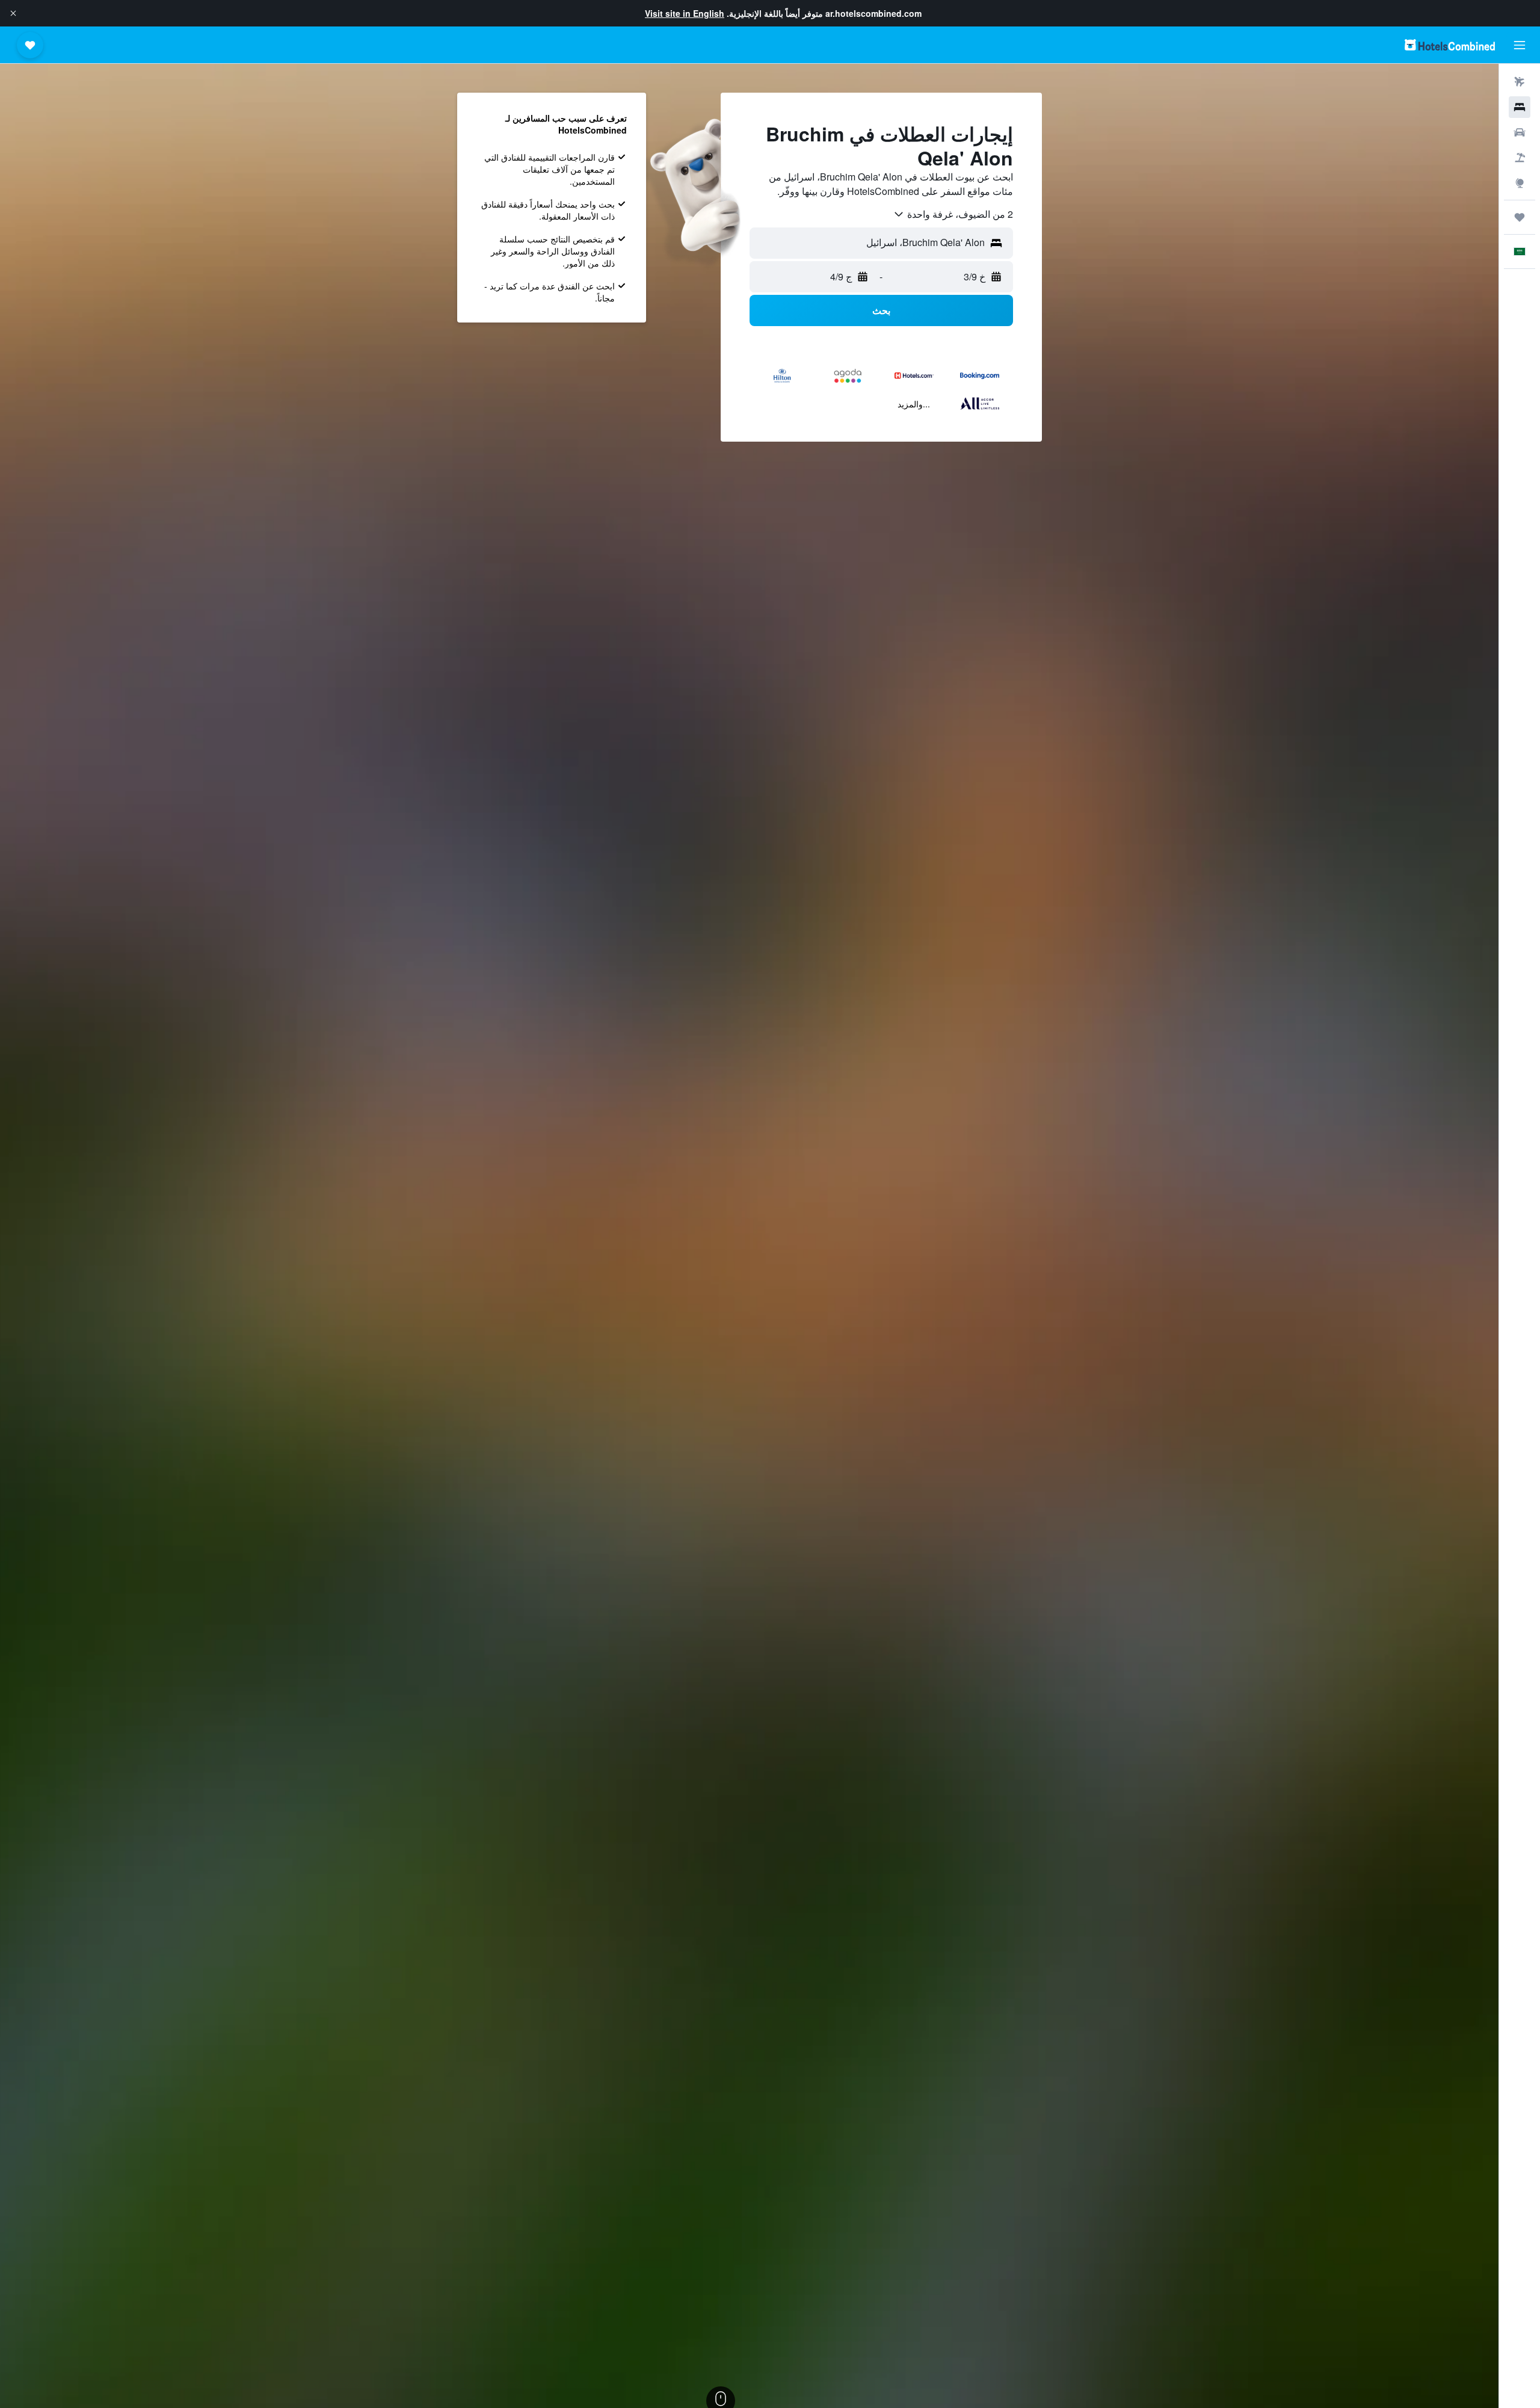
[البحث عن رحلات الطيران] (1520, 82)
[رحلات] (1520, 217)
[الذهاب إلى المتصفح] (1520, 183)
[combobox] (953, 214)
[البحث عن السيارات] (1520, 132)
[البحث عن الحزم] (1520, 158)
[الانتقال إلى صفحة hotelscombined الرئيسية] (1450, 45)
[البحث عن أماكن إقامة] (1520, 107)
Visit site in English (685, 13)
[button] (13, 13)
